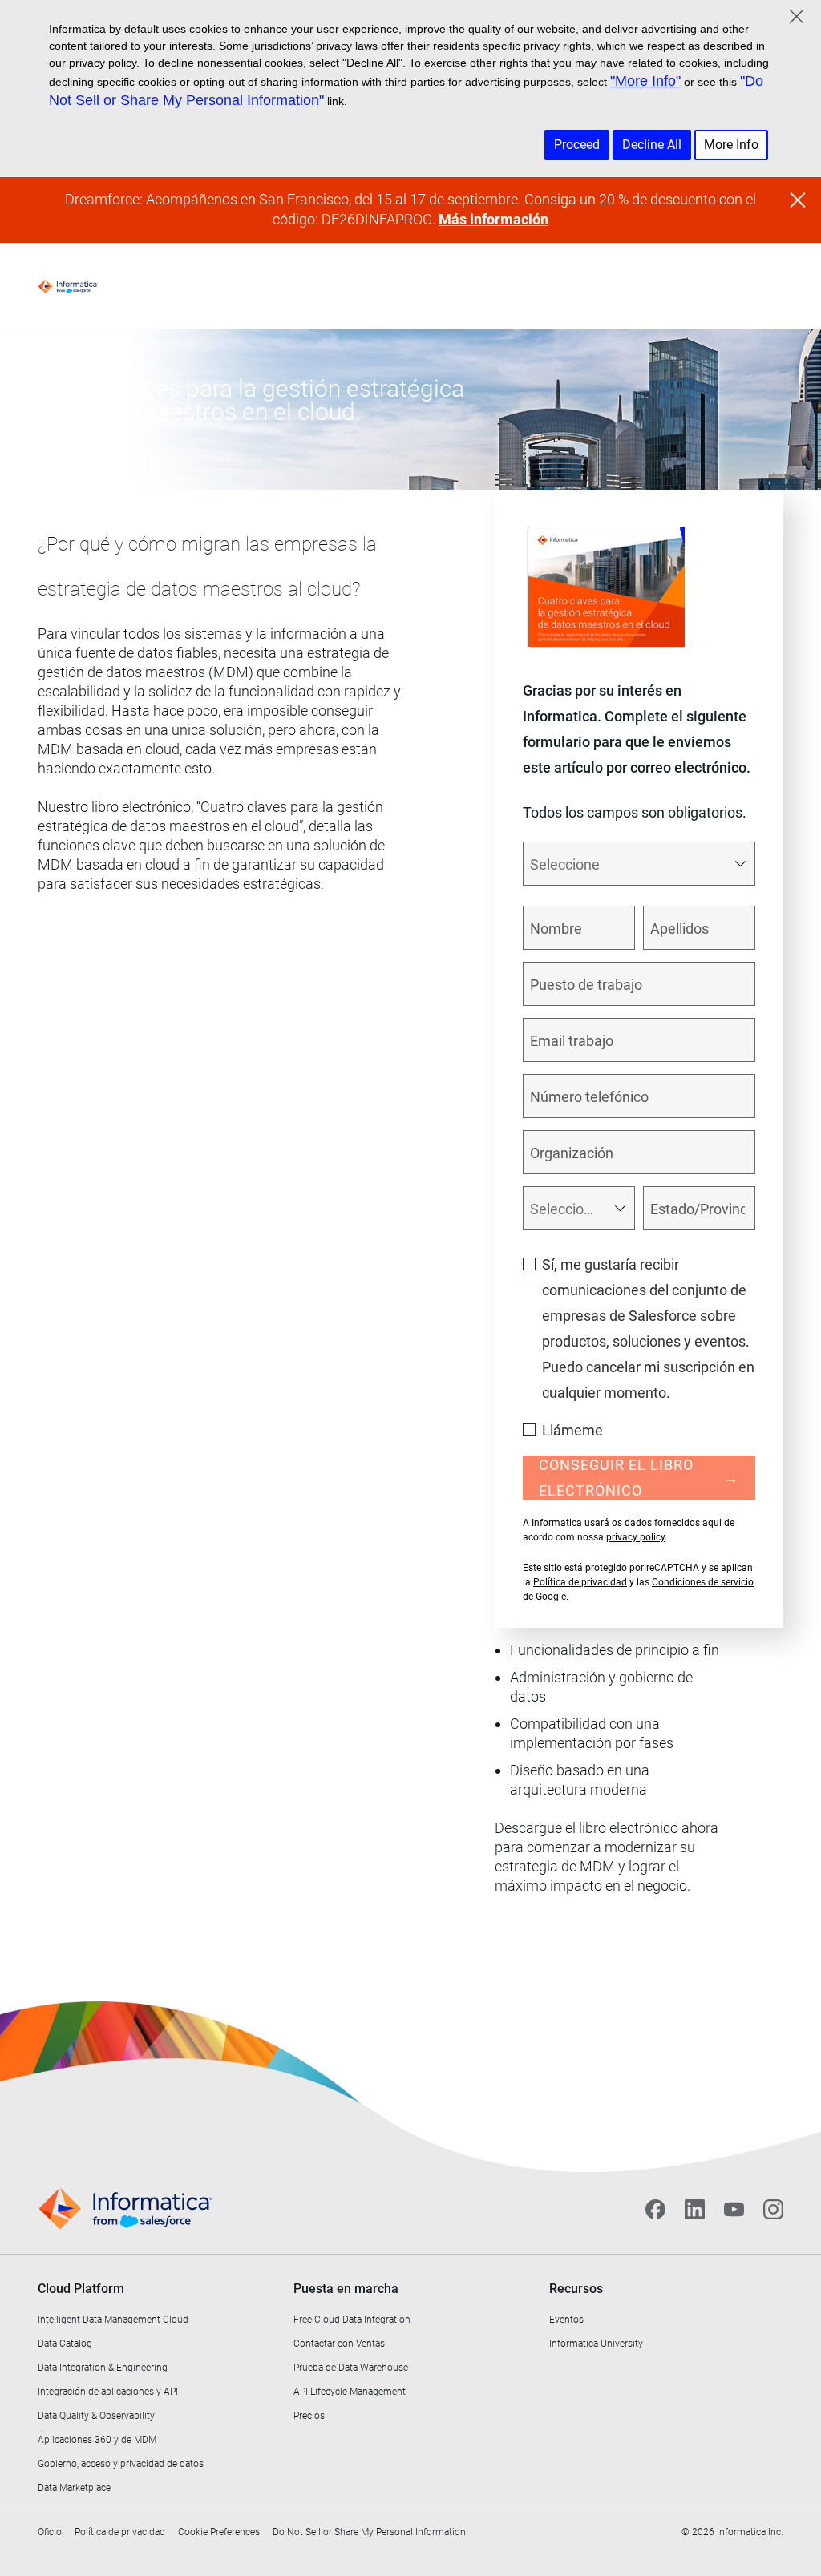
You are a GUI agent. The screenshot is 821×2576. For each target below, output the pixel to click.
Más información (493, 219)
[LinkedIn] (695, 2209)
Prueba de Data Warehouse (351, 2368)
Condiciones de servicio (703, 1582)
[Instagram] (773, 2209)
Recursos (576, 2289)
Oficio (50, 2532)
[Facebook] (655, 2209)
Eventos (566, 2320)
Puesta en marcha (346, 2289)
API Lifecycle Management (350, 2392)
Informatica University (596, 2344)
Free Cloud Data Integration (352, 2320)
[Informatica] (68, 286)
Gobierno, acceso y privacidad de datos (121, 2464)
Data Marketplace (74, 2488)
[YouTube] (734, 2209)
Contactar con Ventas (339, 2344)
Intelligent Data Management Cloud (113, 2320)
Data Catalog (65, 2344)
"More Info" (645, 81)
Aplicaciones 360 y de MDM (97, 2440)
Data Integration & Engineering (103, 2368)
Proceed (577, 145)
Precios (309, 2416)
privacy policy (635, 1537)
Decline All (652, 145)
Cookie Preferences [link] (219, 2532)
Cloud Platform (81, 2289)
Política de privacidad (580, 1582)
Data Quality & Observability (96, 2416)
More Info (731, 145)
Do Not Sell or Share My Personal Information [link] (369, 2532)
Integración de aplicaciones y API (108, 2392)
